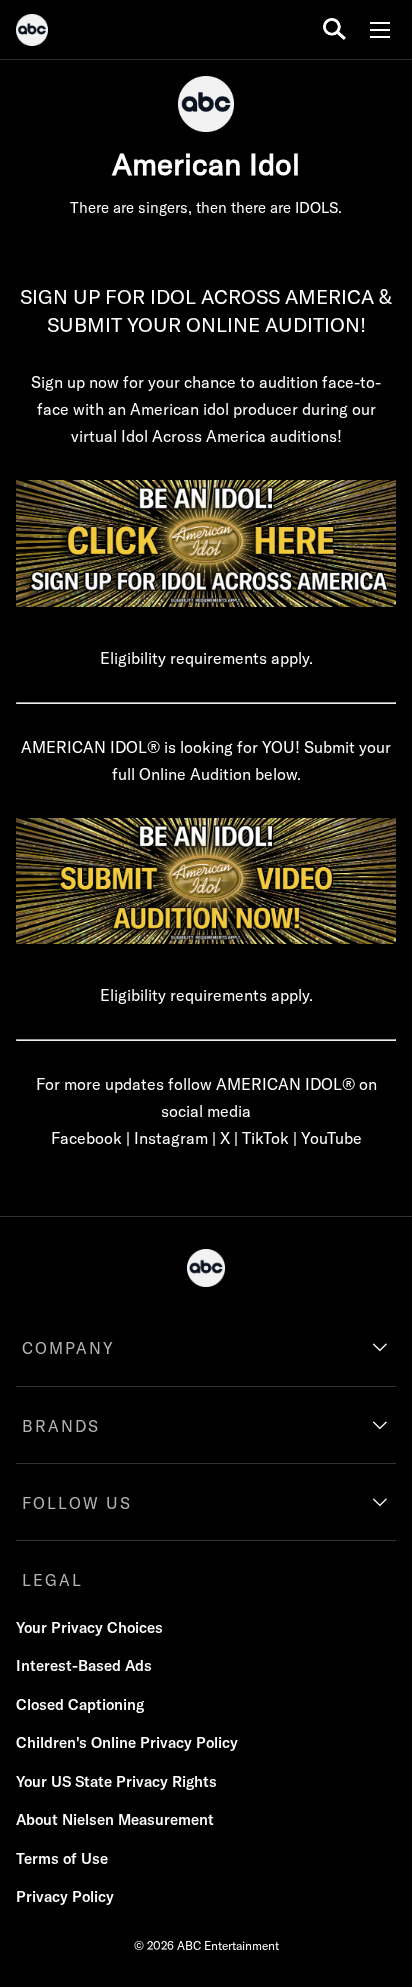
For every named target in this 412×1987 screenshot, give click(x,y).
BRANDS (61, 1426)
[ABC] (32, 33)
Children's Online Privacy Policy (127, 1742)
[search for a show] (334, 29)
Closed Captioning (80, 1704)
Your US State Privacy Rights (116, 1781)
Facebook (86, 1138)
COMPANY (68, 1348)
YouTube (331, 1138)
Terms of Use (62, 1858)
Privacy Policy (65, 1896)
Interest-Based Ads (84, 1665)
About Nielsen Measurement (115, 1819)
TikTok (265, 1138)
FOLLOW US (77, 1503)
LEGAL (52, 1580)
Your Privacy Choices (89, 1627)
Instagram (171, 1138)
